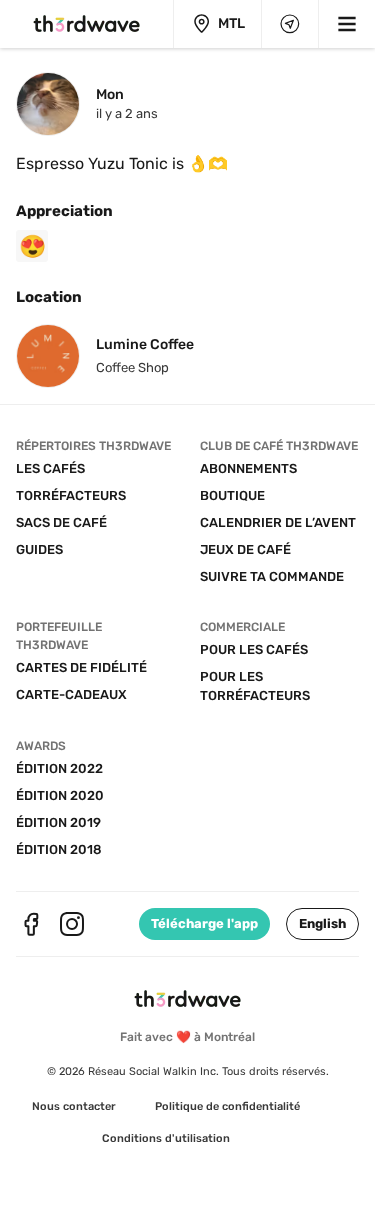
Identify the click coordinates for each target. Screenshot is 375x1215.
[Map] (290, 24)
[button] (322, 924)
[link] (74, 1107)
